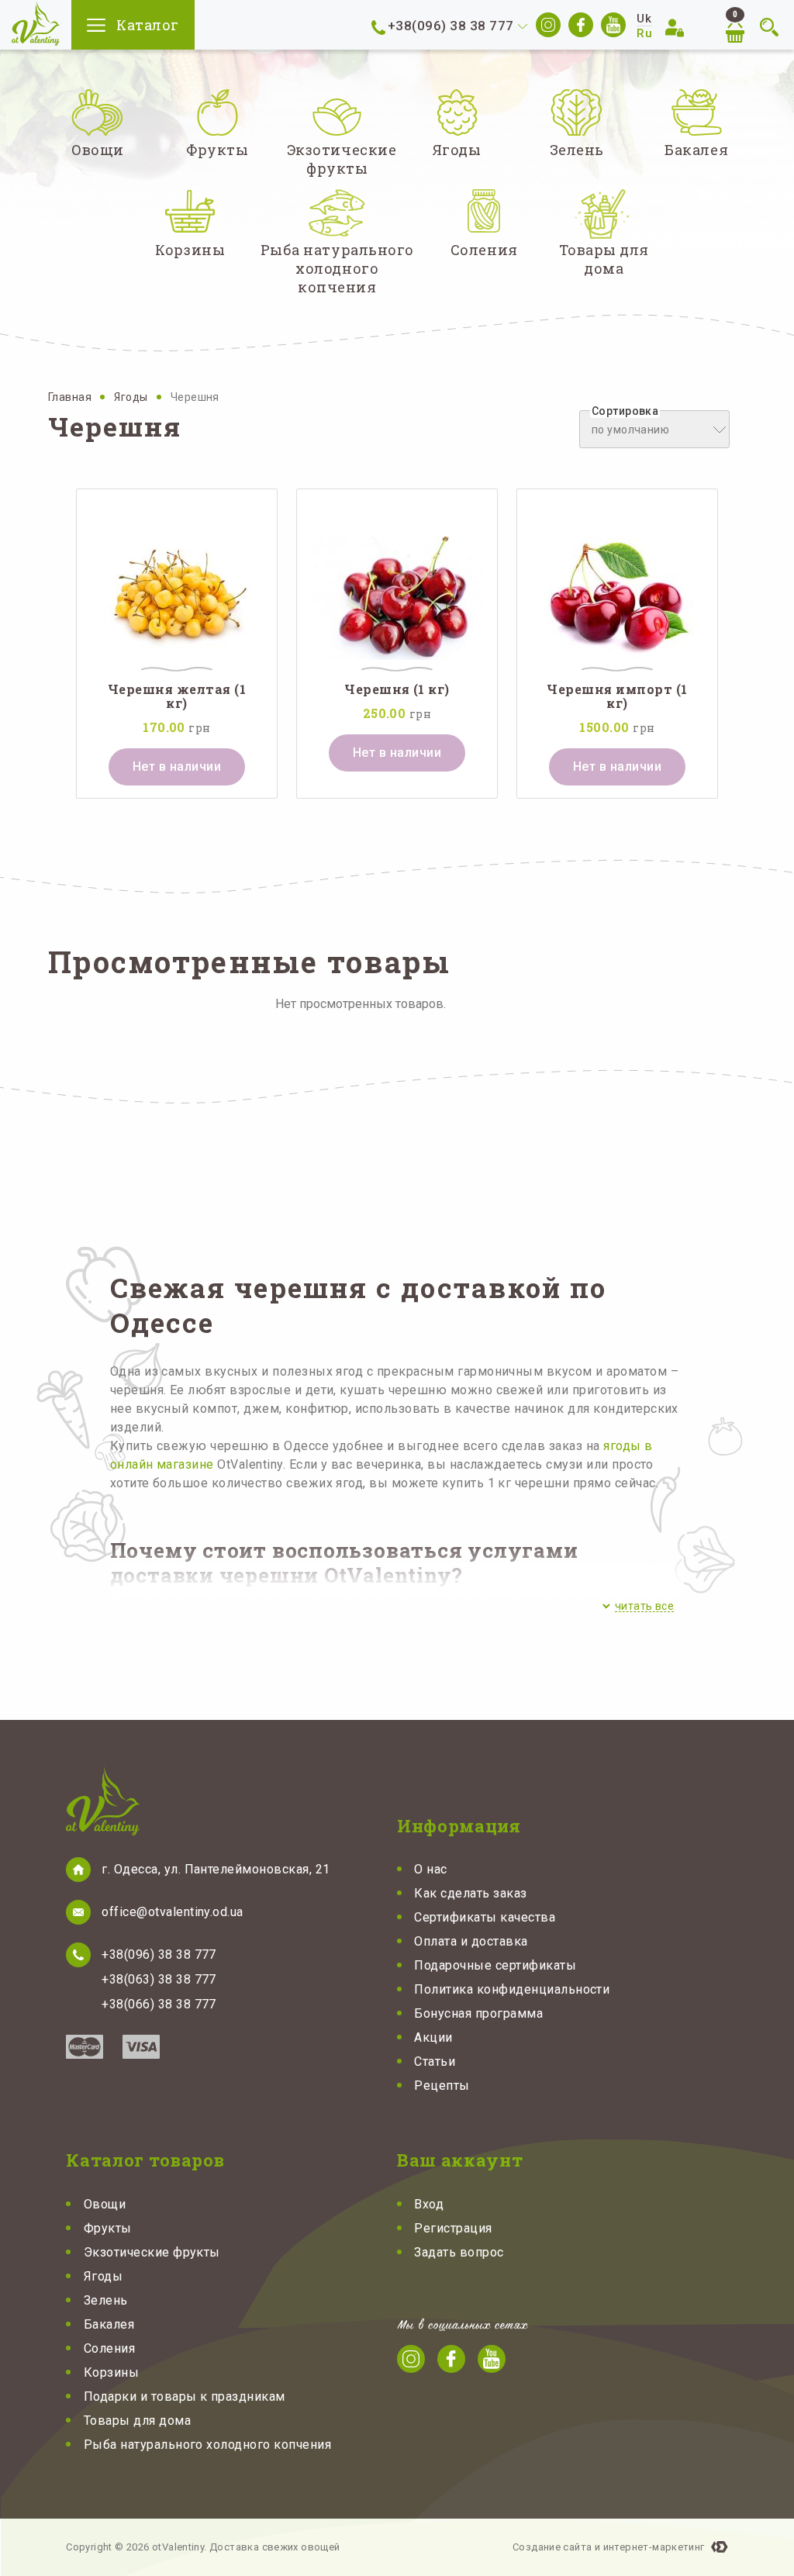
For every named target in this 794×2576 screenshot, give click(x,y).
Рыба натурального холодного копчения (207, 2445)
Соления (109, 2348)
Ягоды (132, 397)
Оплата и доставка (471, 1941)
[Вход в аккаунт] (677, 27)
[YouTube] (613, 25)
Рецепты (442, 2086)
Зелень (106, 2300)
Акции (433, 2037)
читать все (644, 1606)
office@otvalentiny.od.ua (173, 1912)
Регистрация (453, 2228)
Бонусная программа (478, 2013)
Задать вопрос (459, 2252)
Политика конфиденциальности (512, 1989)
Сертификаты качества (485, 1917)
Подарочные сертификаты (495, 1965)
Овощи (105, 2204)
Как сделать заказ (470, 1893)
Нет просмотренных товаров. (361, 1004)
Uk (644, 19)
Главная (71, 397)
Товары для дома (137, 2421)
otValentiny (36, 24)
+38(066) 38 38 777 (159, 2004)
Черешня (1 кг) (397, 689)
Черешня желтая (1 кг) (177, 696)
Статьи (435, 2061)
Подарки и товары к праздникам (185, 2396)
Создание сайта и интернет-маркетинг (609, 2547)
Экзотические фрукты (152, 2252)
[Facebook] (581, 25)
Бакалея (109, 2324)
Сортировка (625, 411)
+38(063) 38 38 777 (159, 1979)
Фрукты (108, 2228)
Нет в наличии (177, 767)
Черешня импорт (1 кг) (617, 696)
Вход (429, 2204)
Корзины (111, 2372)
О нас (430, 1869)
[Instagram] (548, 25)
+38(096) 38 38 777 (451, 26)
